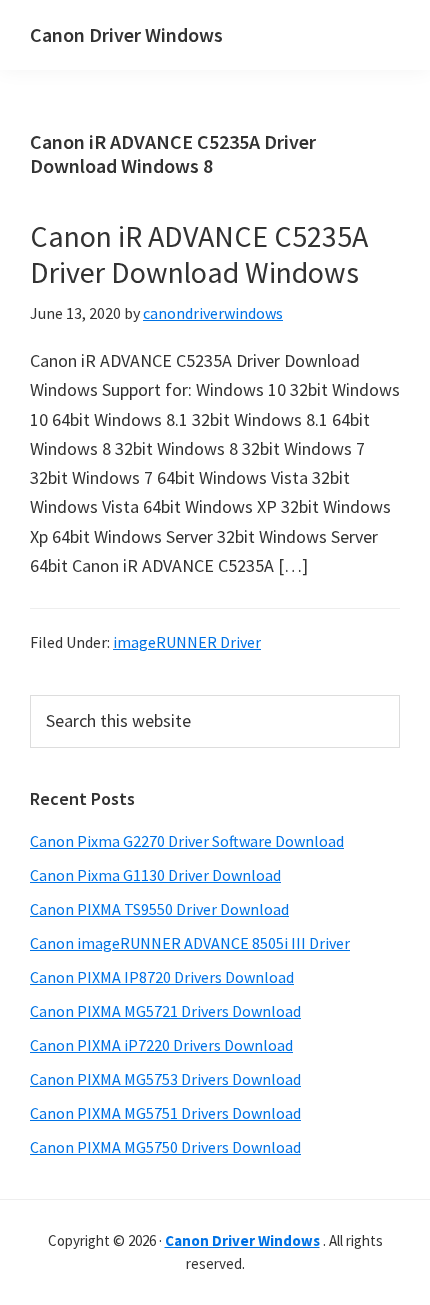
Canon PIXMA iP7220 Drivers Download (161, 1045)
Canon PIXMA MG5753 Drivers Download (165, 1079)
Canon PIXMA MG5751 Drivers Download (165, 1113)
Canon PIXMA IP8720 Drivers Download (162, 977)
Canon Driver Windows (126, 34)
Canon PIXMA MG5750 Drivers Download (165, 1147)
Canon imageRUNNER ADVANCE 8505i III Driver (190, 943)
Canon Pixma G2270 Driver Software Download (187, 841)
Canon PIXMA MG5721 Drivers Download (165, 1011)
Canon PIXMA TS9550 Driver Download (159, 909)
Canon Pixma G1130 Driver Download (155, 875)
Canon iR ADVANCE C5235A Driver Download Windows (199, 254)
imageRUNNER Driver (187, 642)
